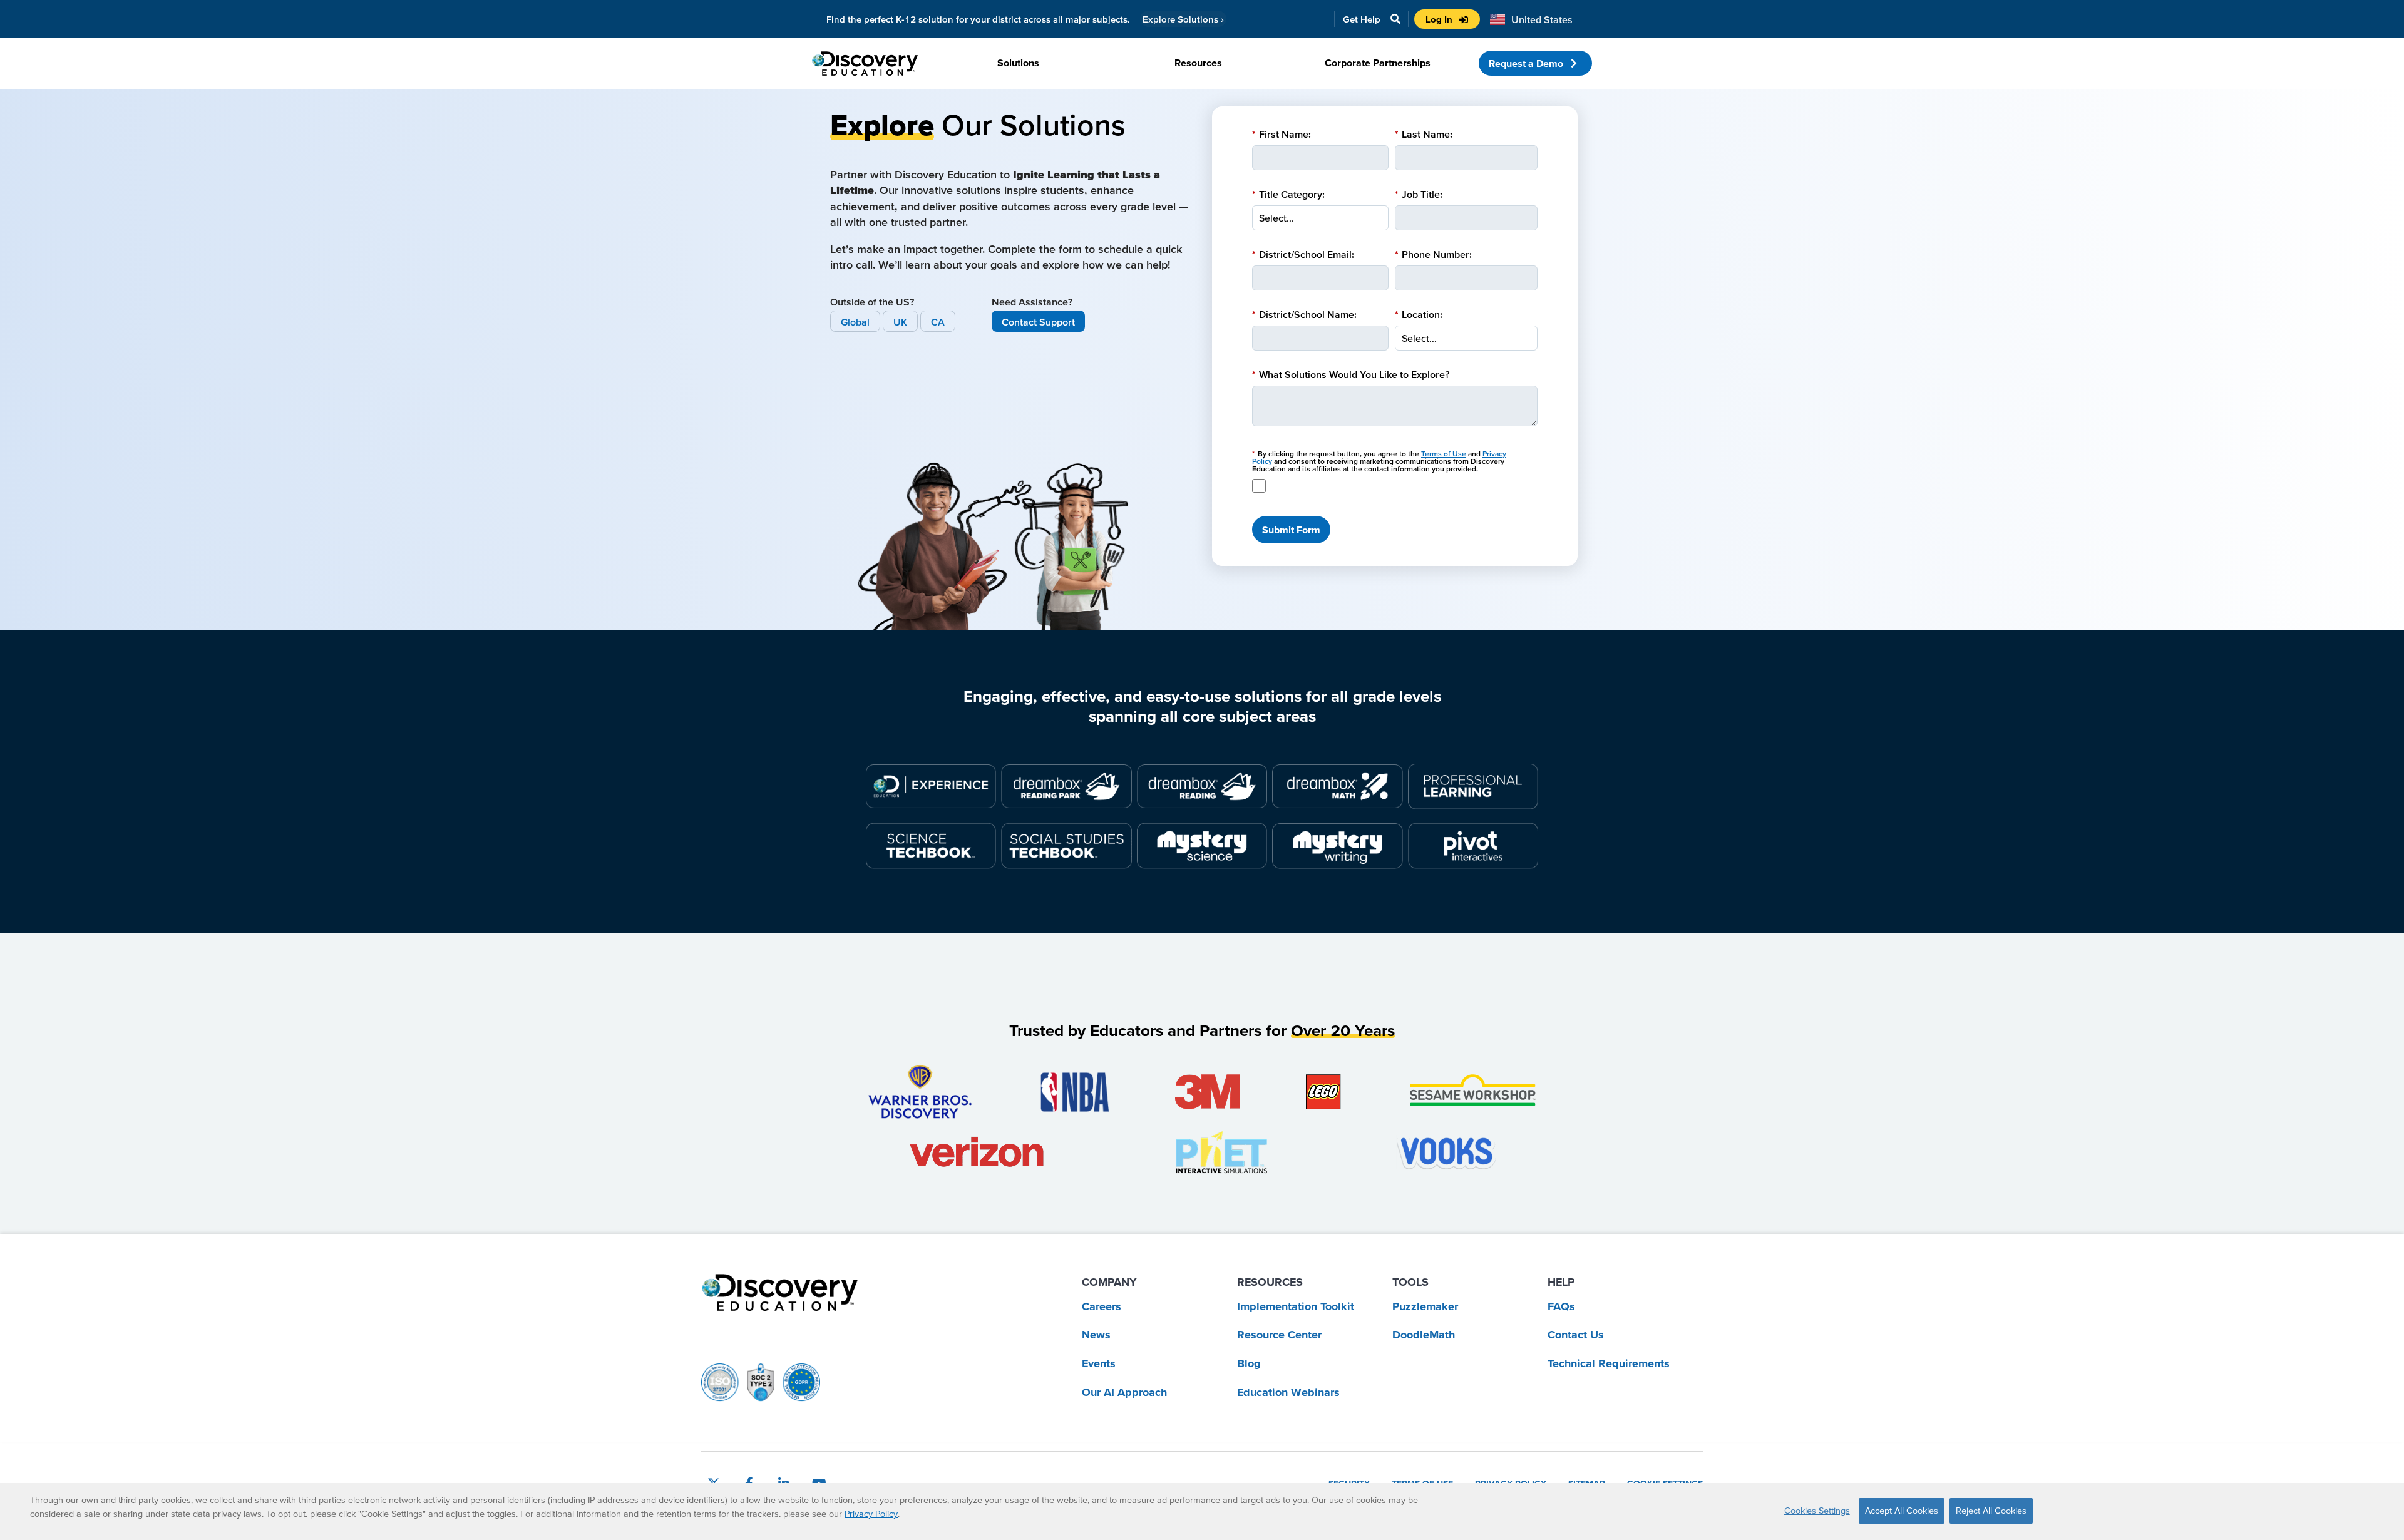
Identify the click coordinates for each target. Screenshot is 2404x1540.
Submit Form (1291, 530)
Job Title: (1419, 194)
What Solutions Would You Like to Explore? (1351, 374)
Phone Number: (1433, 254)
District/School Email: (1303, 254)
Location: (1419, 314)
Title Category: (1288, 194)
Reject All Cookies (1991, 1511)
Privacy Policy (871, 1514)
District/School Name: (1304, 314)
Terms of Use (1444, 454)
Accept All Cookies (1902, 1511)
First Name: (1282, 134)
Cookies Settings (1817, 1511)
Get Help (1362, 19)
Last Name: (1424, 134)
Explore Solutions (1183, 19)
